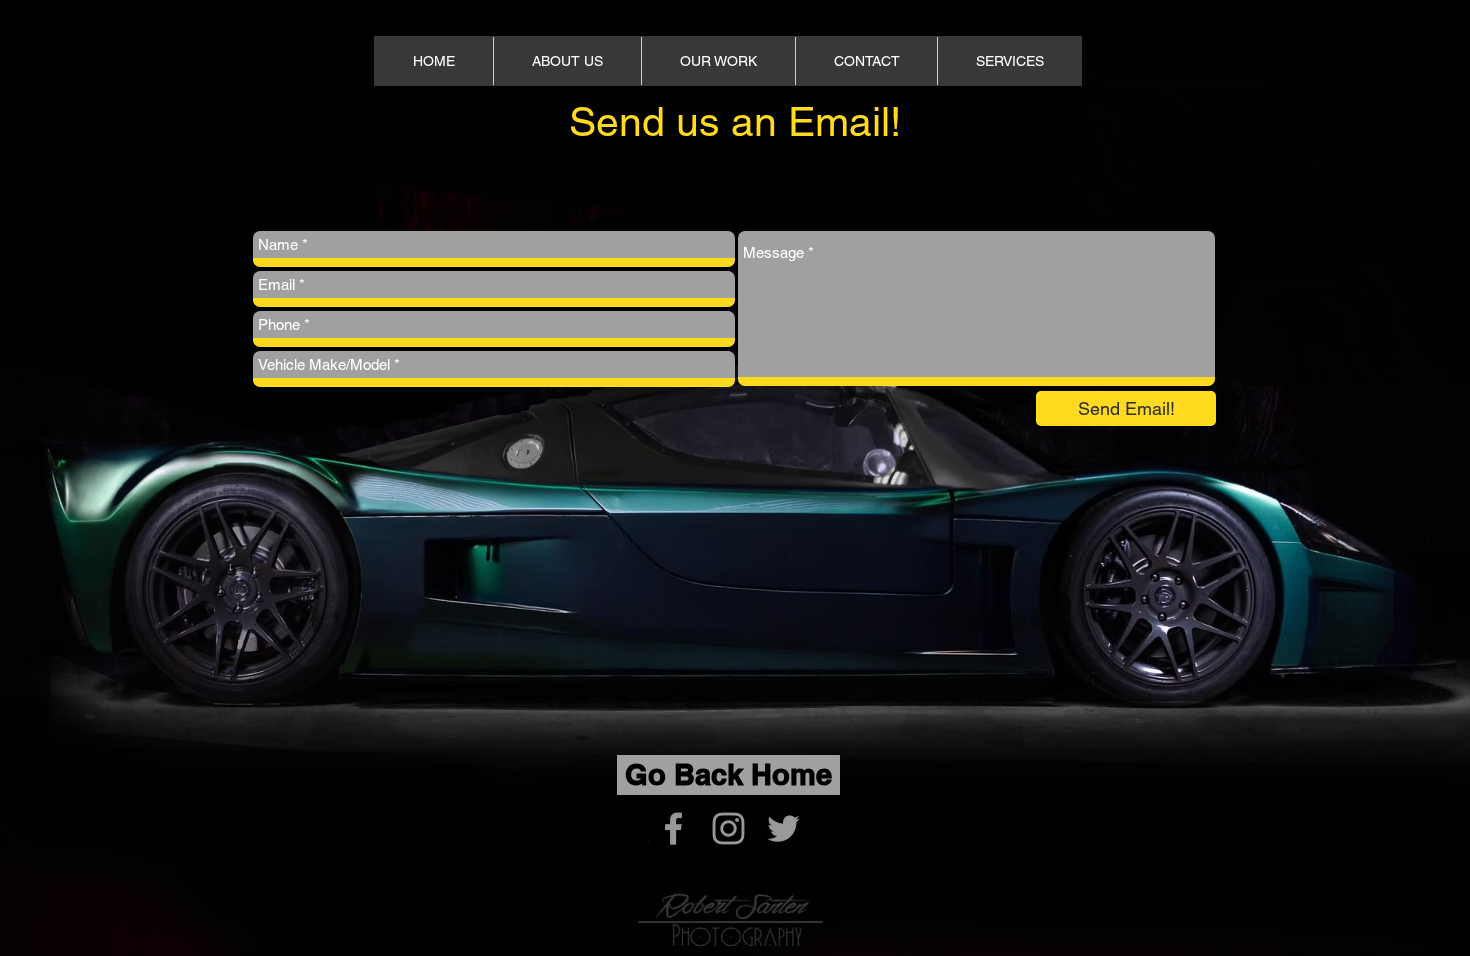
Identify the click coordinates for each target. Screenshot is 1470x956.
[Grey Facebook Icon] (673, 828)
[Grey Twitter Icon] (783, 828)
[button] (1009, 61)
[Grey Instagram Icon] (728, 828)
